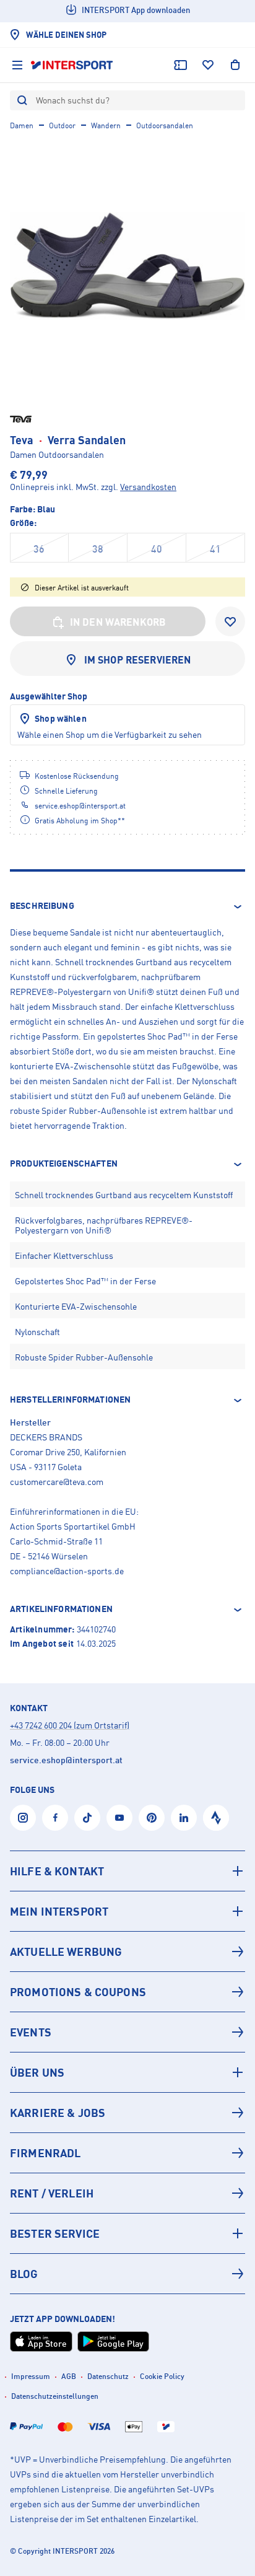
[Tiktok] (87, 1818)
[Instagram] (23, 1818)
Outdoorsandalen (165, 125)
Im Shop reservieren (138, 660)
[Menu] (17, 65)
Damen (22, 125)
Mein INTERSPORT (59, 1911)
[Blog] (127, 2274)
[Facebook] (55, 1818)
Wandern (106, 125)
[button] (127, 906)
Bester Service (55, 2233)
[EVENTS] (127, 2032)
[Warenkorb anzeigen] (235, 65)
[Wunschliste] (208, 65)
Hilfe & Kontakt (57, 1871)
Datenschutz (108, 2376)
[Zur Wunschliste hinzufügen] (230, 621)
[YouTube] (119, 1818)
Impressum (31, 2376)
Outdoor (62, 125)
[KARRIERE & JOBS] (127, 2113)
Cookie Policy (162, 2376)
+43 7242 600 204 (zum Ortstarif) (70, 1725)
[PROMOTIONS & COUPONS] (127, 1992)
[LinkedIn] (184, 1818)
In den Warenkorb (118, 622)
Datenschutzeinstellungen (55, 2396)
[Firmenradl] (127, 2153)
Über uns (37, 2072)
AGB (69, 2376)
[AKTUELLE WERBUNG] (127, 1952)
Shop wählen (61, 718)
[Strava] (216, 1818)
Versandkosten (148, 487)
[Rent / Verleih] (127, 2193)
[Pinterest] (152, 1818)
